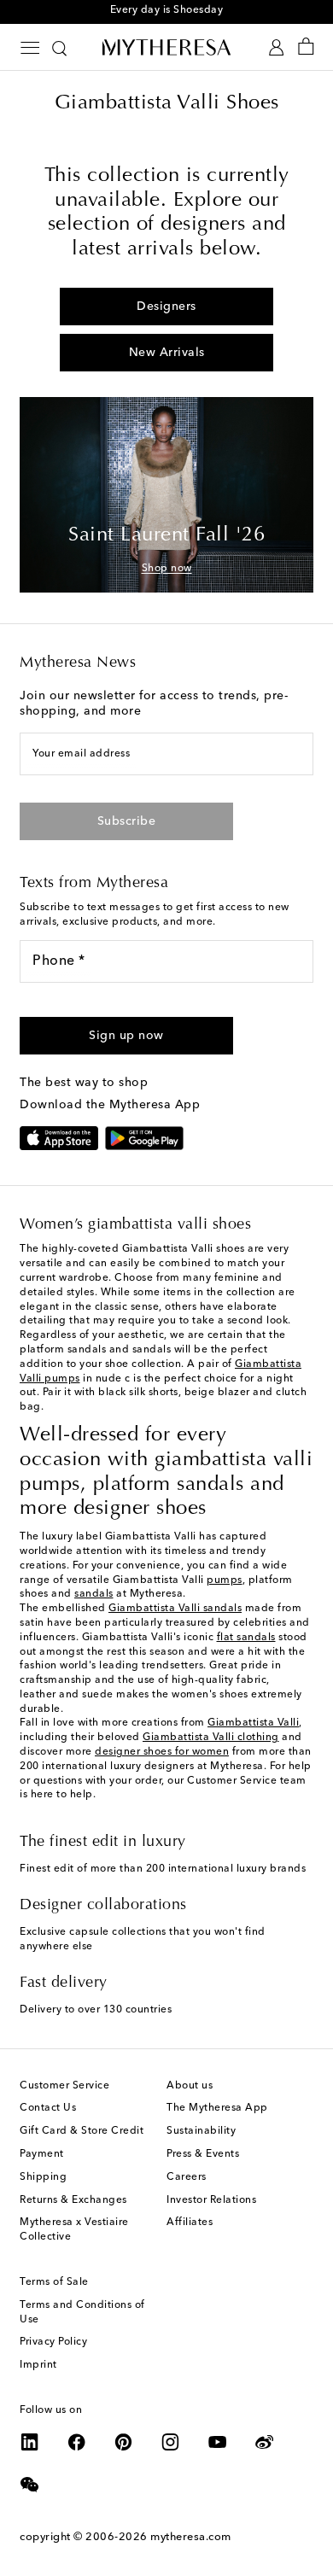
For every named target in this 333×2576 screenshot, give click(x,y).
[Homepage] (166, 47)
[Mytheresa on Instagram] (171, 2442)
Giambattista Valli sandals (175, 1609)
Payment (42, 2154)
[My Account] (276, 47)
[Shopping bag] (306, 47)
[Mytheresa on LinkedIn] (30, 2442)
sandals (94, 1594)
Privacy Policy (53, 2342)
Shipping (43, 2177)
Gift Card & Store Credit (82, 2131)
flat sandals (246, 1638)
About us (190, 2086)
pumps (225, 1580)
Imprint (38, 2365)
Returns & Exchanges (73, 2200)
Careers (187, 2177)
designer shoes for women (162, 1752)
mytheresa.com (191, 2537)
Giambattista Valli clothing (211, 1738)
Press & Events (203, 2154)
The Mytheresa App (217, 2108)
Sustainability (201, 2131)
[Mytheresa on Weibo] (265, 2442)
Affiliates (190, 2223)
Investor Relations (211, 2200)
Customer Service (64, 2086)
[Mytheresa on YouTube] (218, 2442)
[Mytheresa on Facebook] (77, 2442)
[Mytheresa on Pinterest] (124, 2442)
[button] (126, 1036)
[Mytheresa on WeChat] (30, 2485)
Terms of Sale (54, 2282)
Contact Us (48, 2108)
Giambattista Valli (253, 1723)
